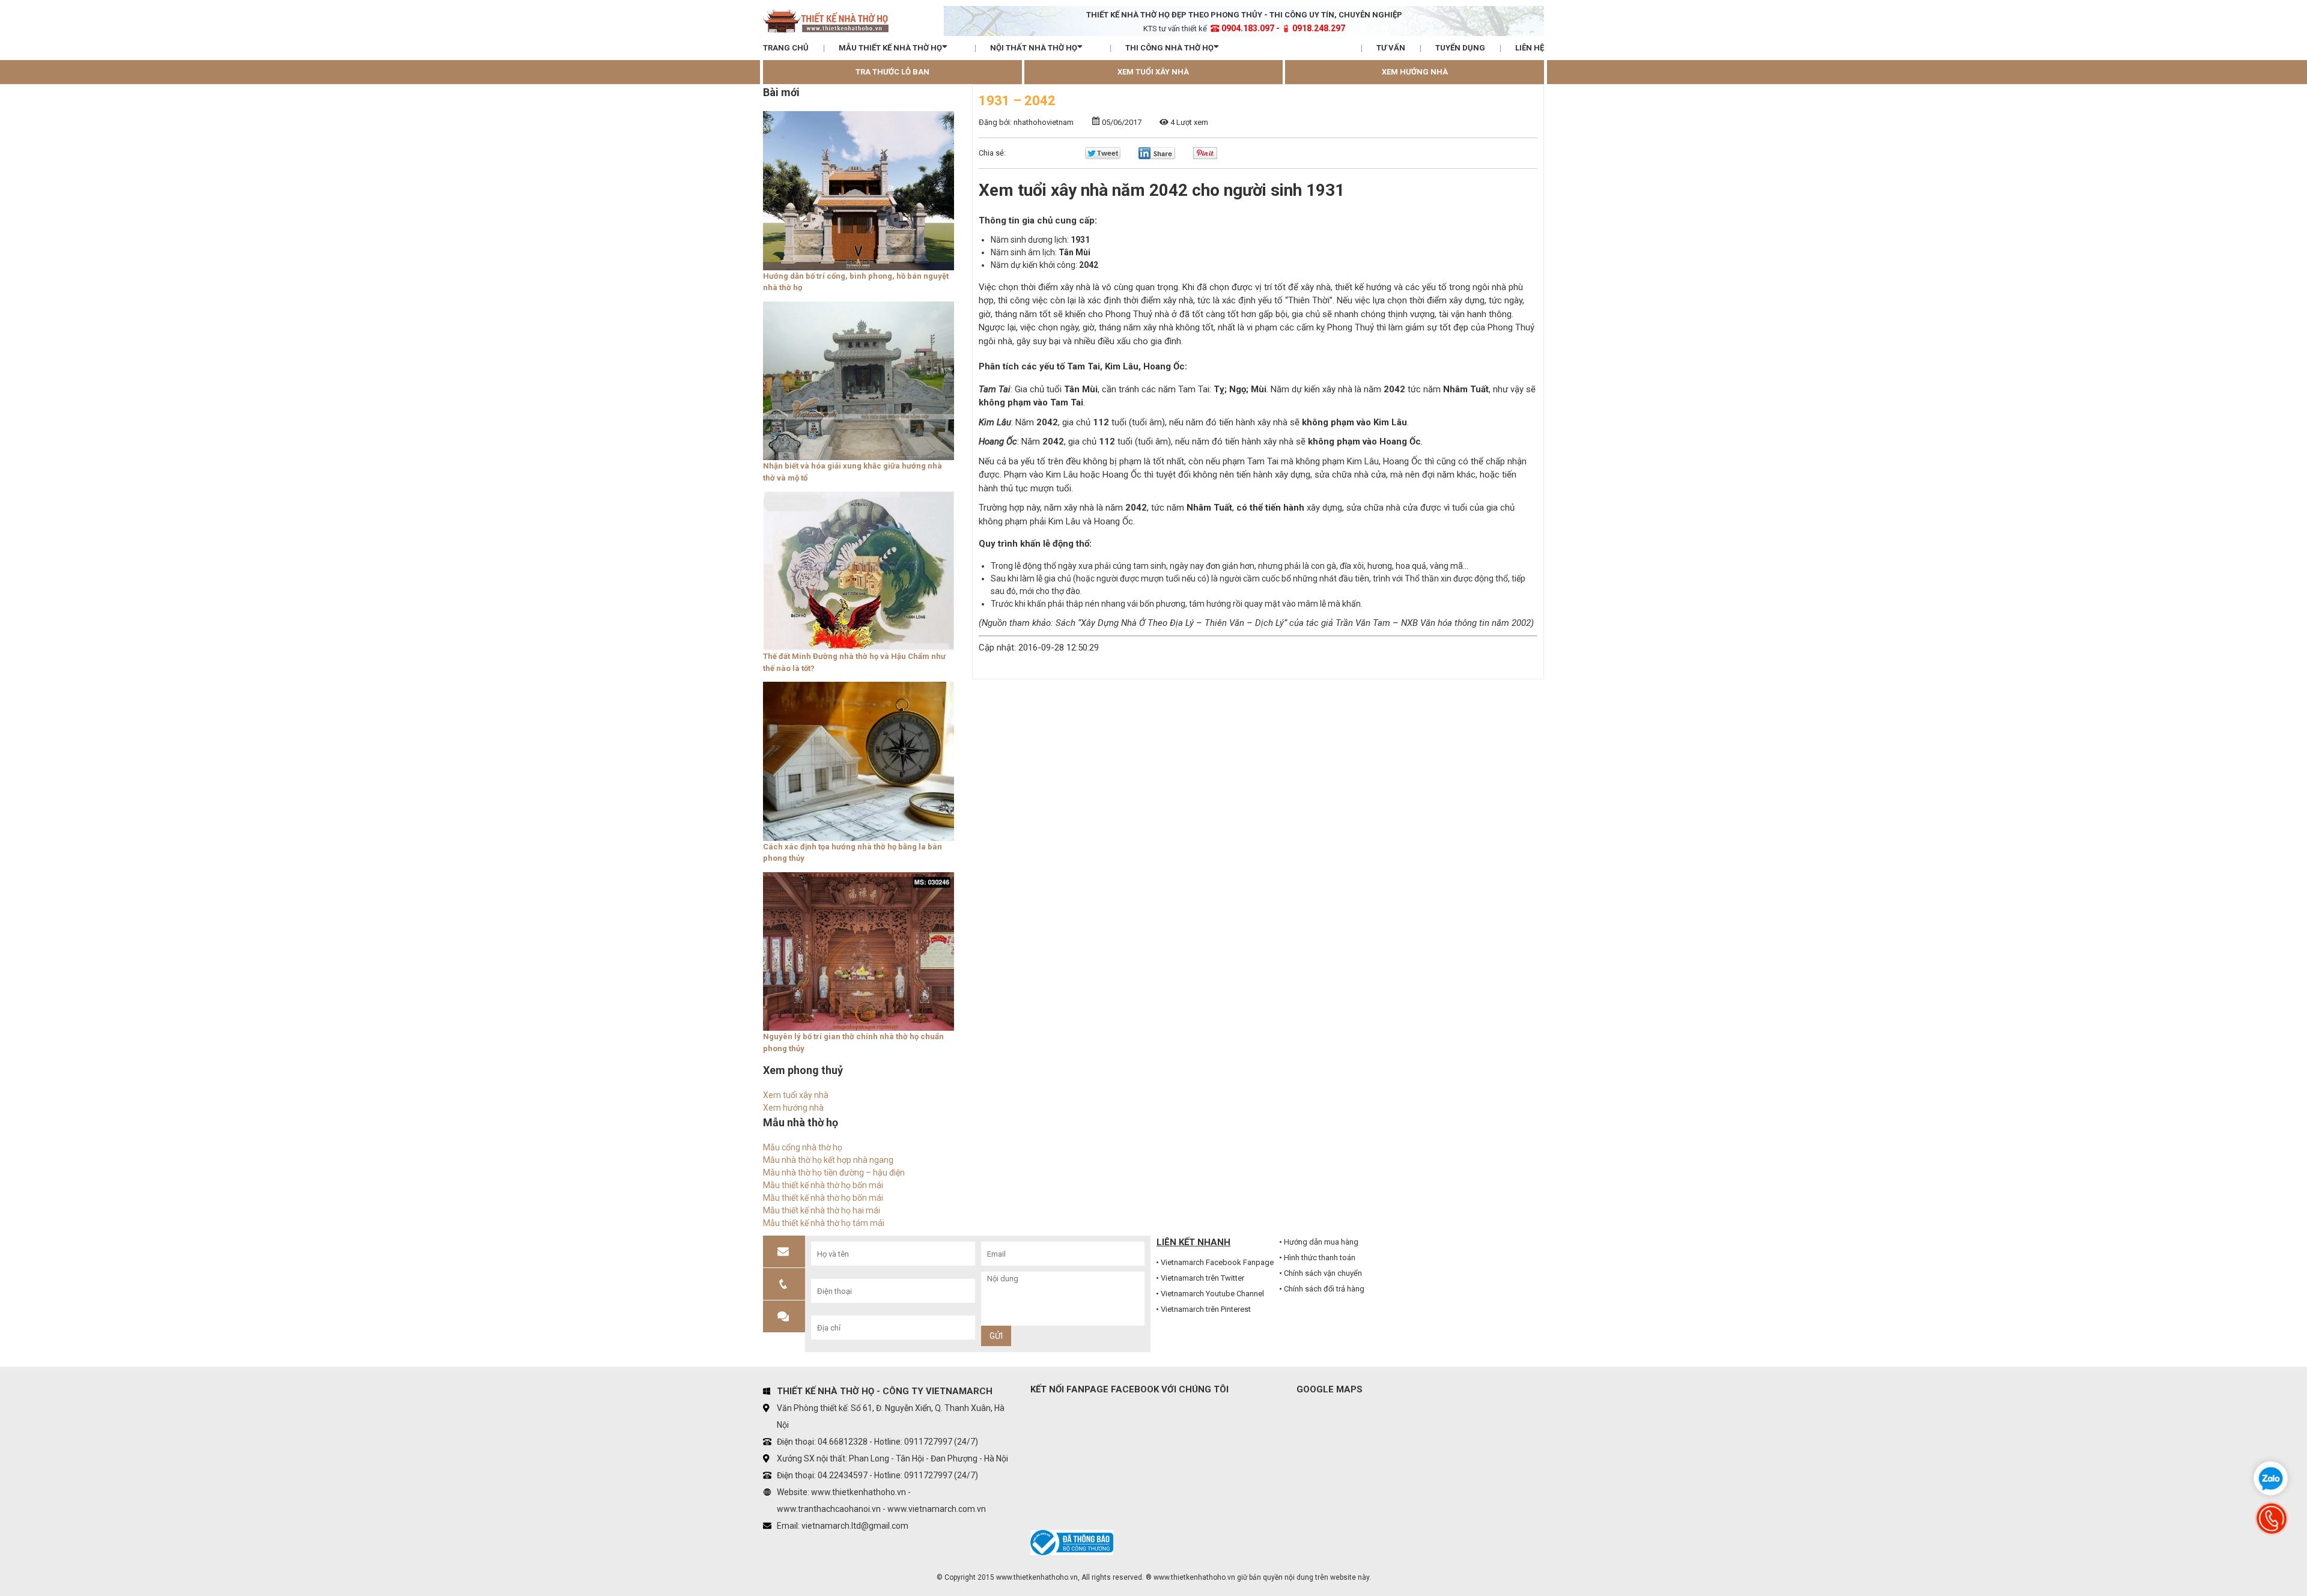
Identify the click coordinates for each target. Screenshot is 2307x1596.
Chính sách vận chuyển (1323, 1273)
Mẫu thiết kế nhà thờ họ (890, 48)
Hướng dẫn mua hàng (1321, 1242)
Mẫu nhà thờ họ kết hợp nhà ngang (828, 1160)
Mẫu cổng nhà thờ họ (803, 1147)
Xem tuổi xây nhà (1153, 72)
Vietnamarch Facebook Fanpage (1217, 1262)
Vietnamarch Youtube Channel (1212, 1294)
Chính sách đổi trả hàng (1324, 1289)
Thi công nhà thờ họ (1169, 48)
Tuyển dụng (1460, 48)
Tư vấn (1391, 48)
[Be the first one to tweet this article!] (1103, 156)
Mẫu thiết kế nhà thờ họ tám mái (824, 1223)
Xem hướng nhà (1415, 72)
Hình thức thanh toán (1320, 1258)
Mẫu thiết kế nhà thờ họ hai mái (822, 1210)
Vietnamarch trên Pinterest (1206, 1309)
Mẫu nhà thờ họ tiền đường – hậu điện (834, 1173)
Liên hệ (1530, 48)
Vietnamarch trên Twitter (1202, 1278)
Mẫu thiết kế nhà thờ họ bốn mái (823, 1185)
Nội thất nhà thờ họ (1034, 48)
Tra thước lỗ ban (892, 72)
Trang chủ (786, 48)
